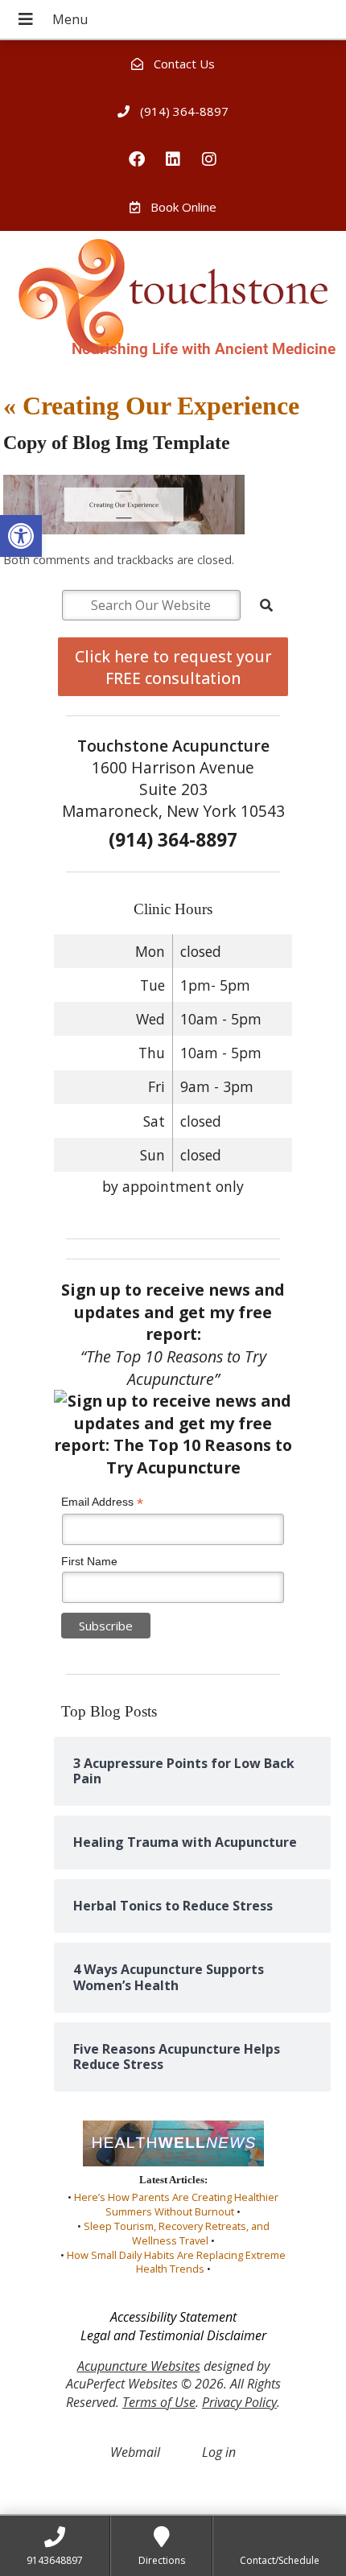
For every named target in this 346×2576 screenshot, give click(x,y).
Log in (219, 2452)
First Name (89, 1561)
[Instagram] (209, 159)
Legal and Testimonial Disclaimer (173, 2335)
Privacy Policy (239, 2402)
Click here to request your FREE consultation (173, 667)
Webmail (135, 2452)
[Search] (266, 605)
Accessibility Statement (173, 2317)
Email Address (102, 1502)
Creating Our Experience (151, 406)
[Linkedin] (173, 159)
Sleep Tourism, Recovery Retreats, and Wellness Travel (177, 2233)
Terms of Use (159, 2402)
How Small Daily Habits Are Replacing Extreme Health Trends (176, 2262)
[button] (21, 536)
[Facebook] (137, 159)
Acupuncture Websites (139, 2366)
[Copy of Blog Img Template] (124, 530)
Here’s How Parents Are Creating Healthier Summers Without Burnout (176, 2204)
